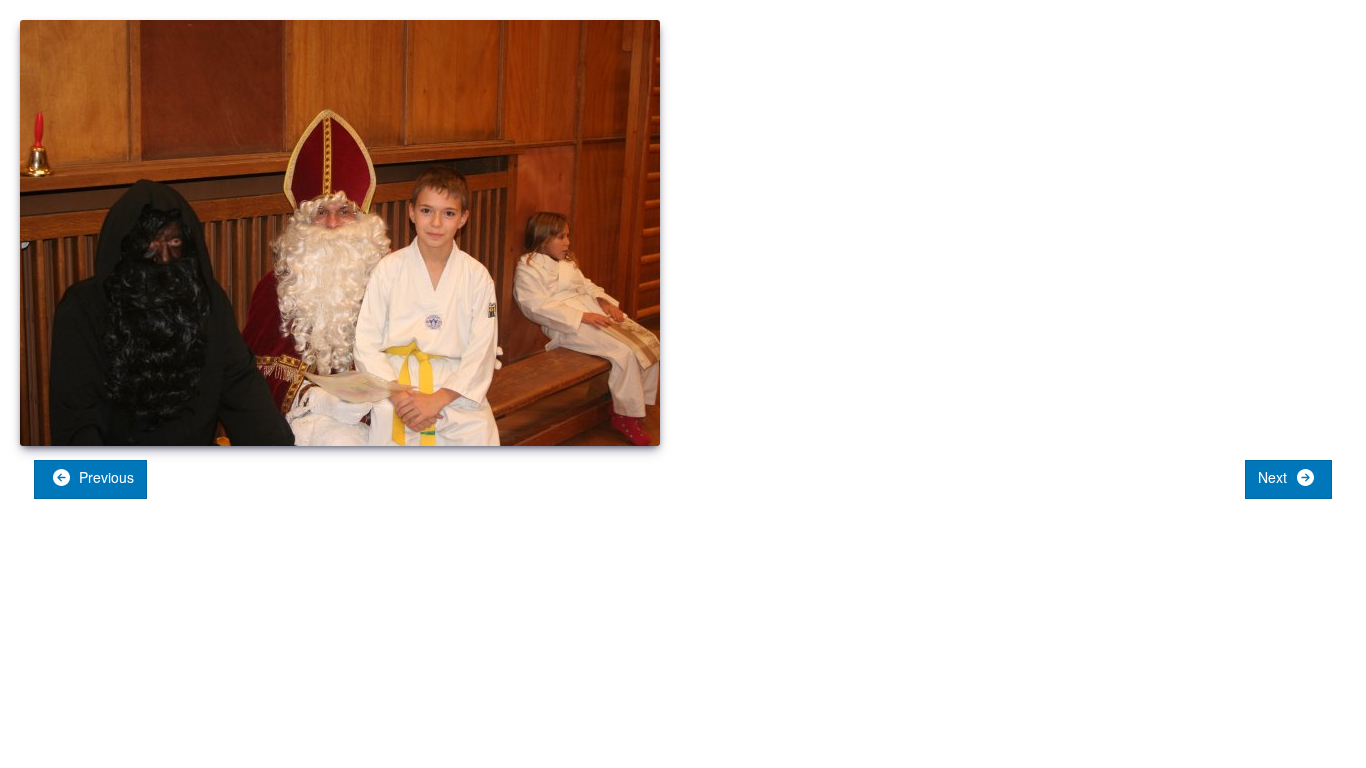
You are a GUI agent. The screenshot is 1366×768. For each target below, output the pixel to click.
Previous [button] (104, 477)
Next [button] (1274, 477)
